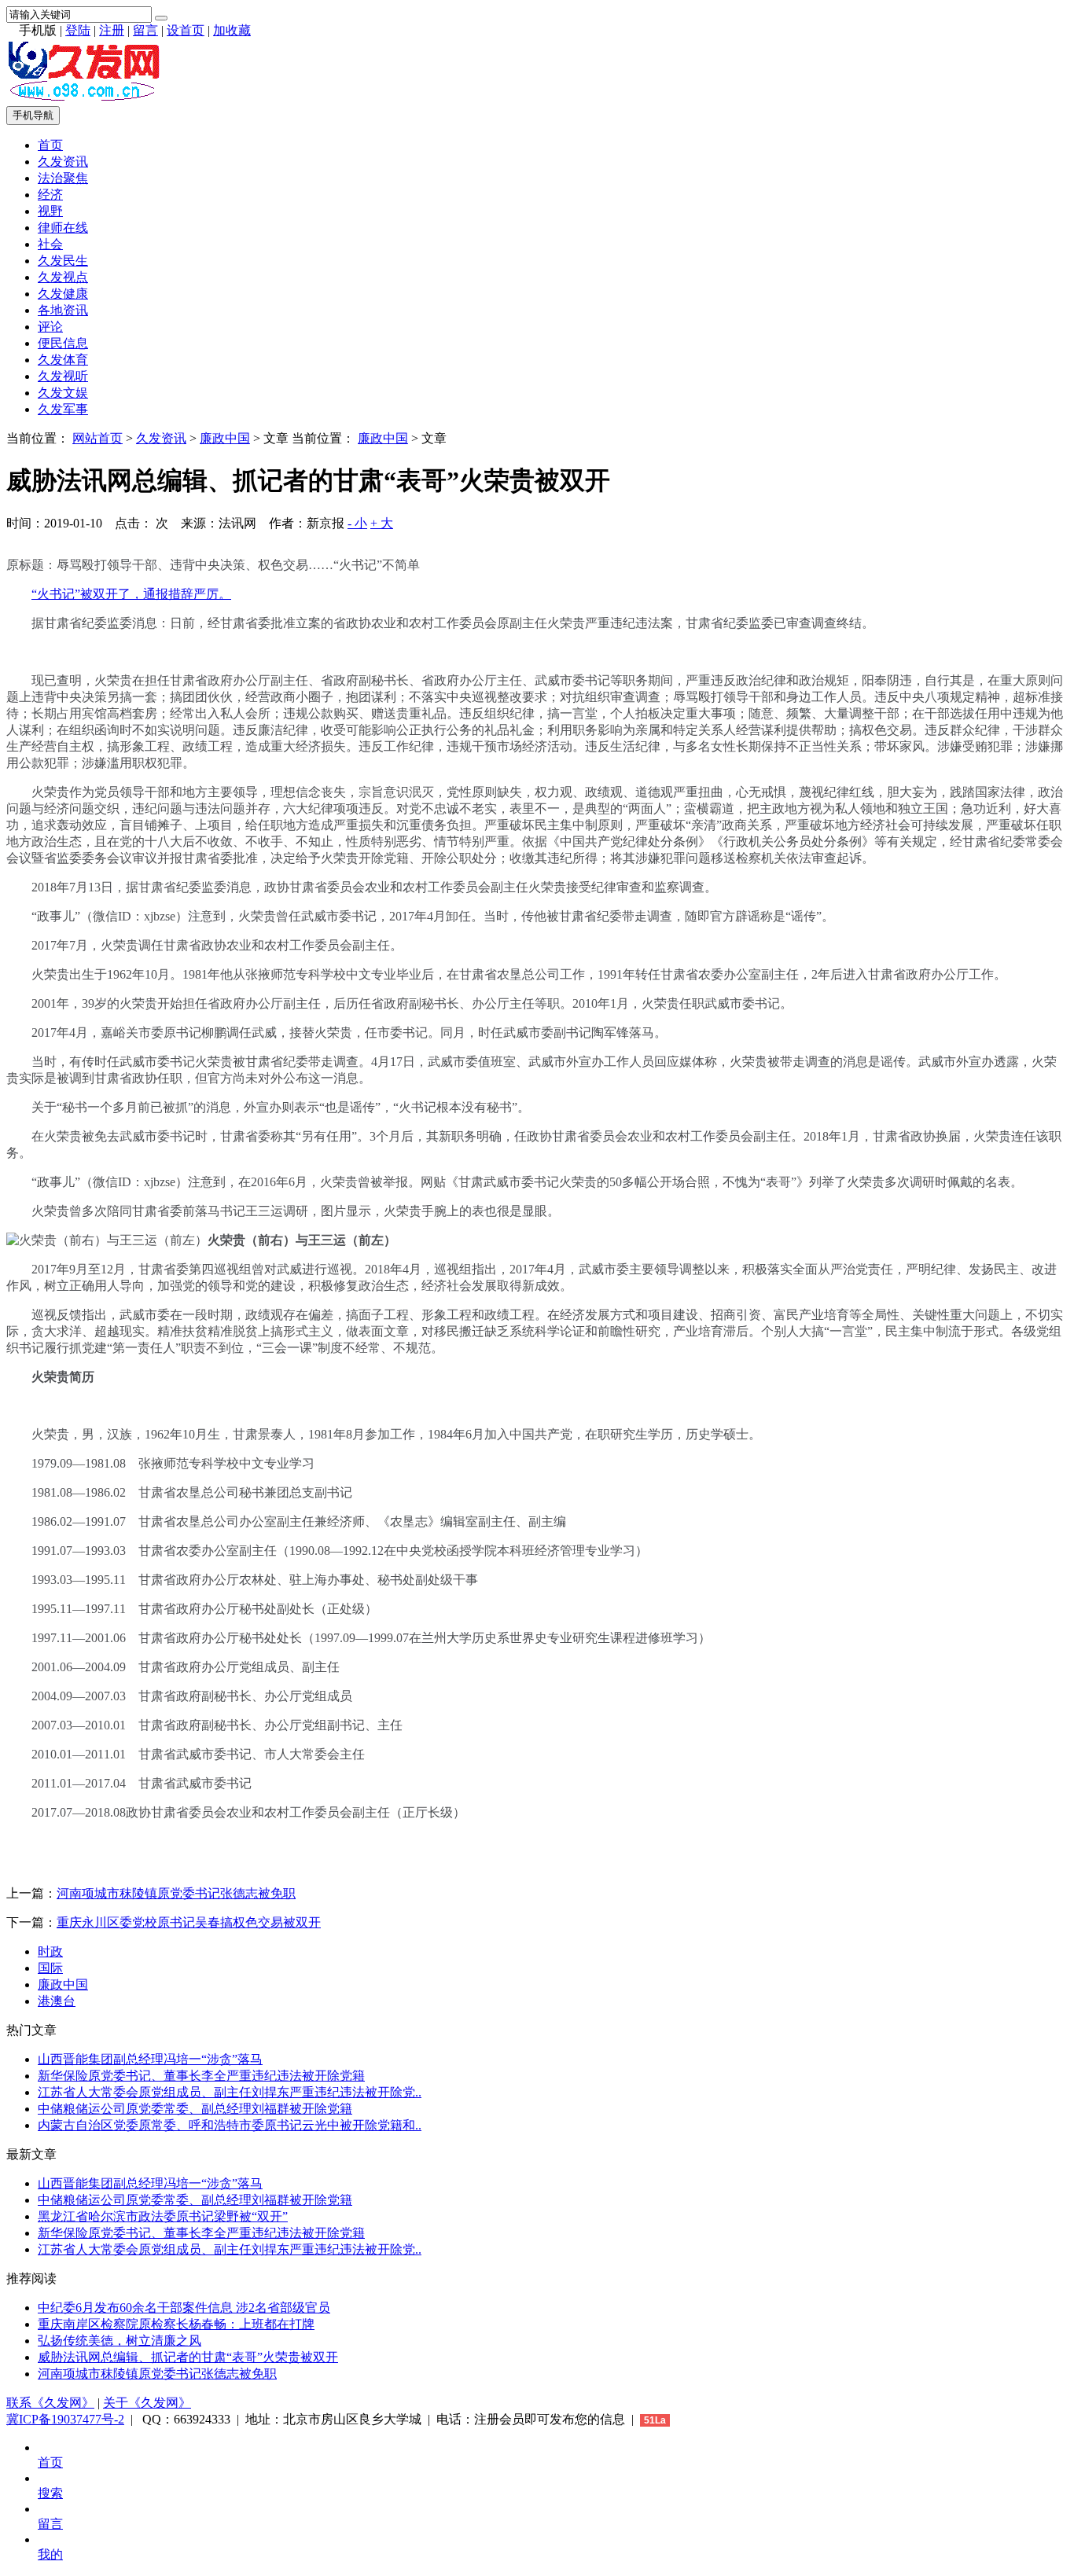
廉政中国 (225, 438)
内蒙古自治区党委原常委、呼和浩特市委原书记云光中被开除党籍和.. (230, 2125)
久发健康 (63, 294)
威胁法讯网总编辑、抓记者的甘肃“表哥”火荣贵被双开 (188, 2357)
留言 (145, 30)
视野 (50, 211)
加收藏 (232, 30)
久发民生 (63, 261)
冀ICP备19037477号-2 (65, 2419)
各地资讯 (63, 310)
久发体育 (63, 360)
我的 (50, 2554)
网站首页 (97, 438)
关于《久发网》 (147, 2403)
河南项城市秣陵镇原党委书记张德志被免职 (176, 1893)
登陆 (78, 30)
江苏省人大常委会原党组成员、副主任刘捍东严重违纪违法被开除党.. (230, 2092)
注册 (112, 30)
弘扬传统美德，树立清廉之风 (120, 2341)
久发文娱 (63, 393)
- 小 (357, 523)
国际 (50, 1968)
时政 (50, 1951)
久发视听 (63, 376)
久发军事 (63, 409)
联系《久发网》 (50, 2403)
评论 (50, 327)
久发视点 (63, 277)
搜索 (50, 2493)
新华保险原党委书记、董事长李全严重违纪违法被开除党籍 (201, 2076)
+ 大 (382, 523)
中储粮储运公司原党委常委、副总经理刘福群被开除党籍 (195, 2109)
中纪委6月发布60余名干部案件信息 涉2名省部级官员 (184, 2308)
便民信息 (63, 343)
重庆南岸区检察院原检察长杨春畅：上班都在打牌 (176, 2324)
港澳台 (57, 2001)
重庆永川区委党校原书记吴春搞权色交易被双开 (189, 1922)
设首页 (186, 30)
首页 (50, 145)
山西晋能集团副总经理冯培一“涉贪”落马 (150, 2059)
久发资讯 (63, 162)
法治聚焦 (63, 178)
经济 (50, 195)
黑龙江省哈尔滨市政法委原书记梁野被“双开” (163, 2216)
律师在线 (63, 228)
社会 (50, 244)
